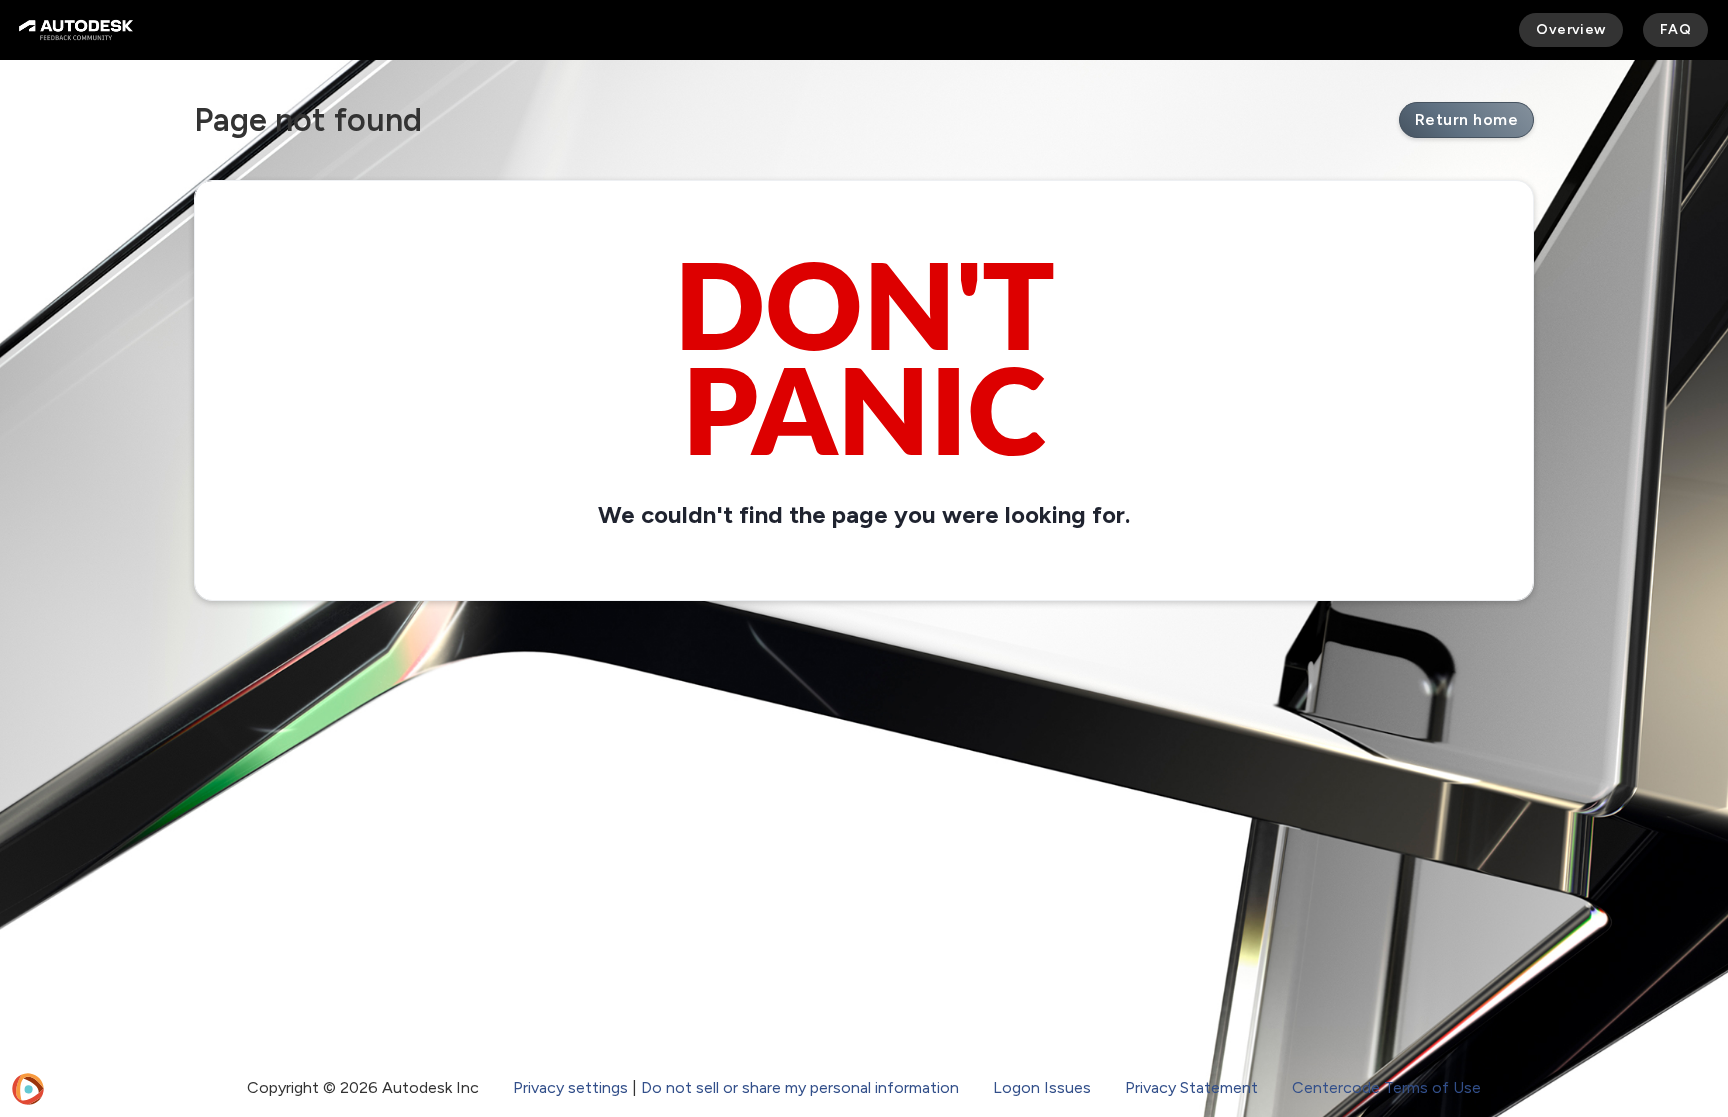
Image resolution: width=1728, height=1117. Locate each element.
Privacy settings (570, 1087)
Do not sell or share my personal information (800, 1087)
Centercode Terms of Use (1386, 1087)
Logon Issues (1042, 1087)
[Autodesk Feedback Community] (76, 30)
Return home (1466, 119)
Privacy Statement (1191, 1087)
